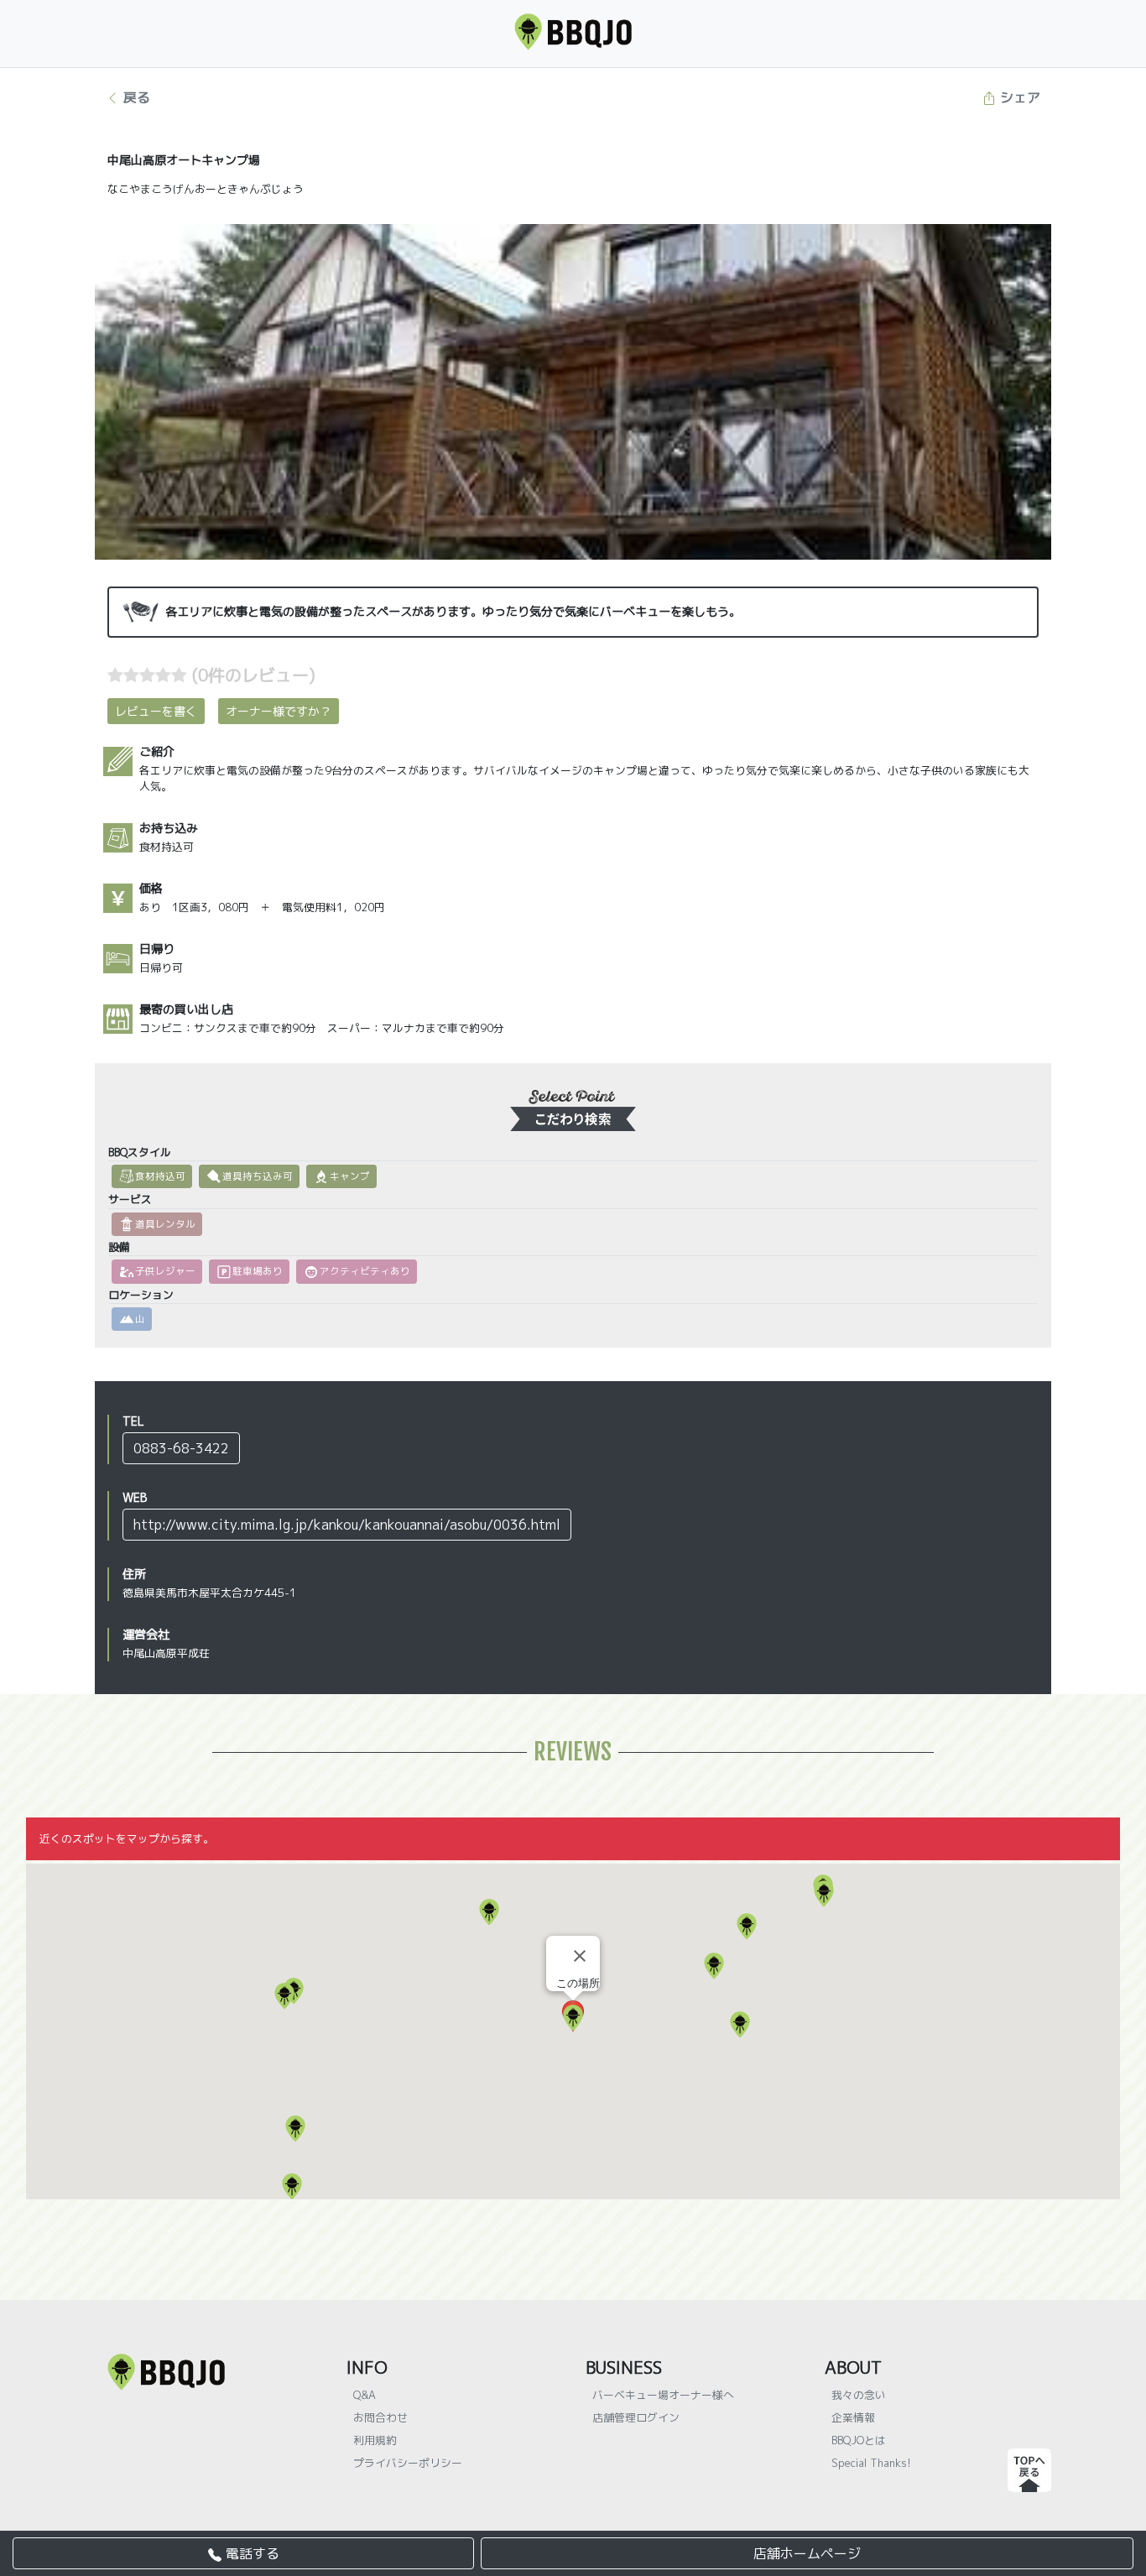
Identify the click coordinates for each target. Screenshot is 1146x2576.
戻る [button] (135, 97)
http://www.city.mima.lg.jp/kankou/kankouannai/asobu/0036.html (347, 1525)
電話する (250, 2553)
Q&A (365, 2395)
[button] (824, 1894)
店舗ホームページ (807, 2553)
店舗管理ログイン (636, 2417)
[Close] (580, 1956)
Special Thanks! (871, 2463)
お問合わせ (380, 2417)
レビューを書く (156, 711)
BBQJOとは (859, 2440)
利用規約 (375, 2440)
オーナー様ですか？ (279, 711)
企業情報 (853, 2417)
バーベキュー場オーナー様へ (663, 2395)
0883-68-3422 (181, 1448)
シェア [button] (1018, 97)
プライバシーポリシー (408, 2463)
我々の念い (859, 2395)
